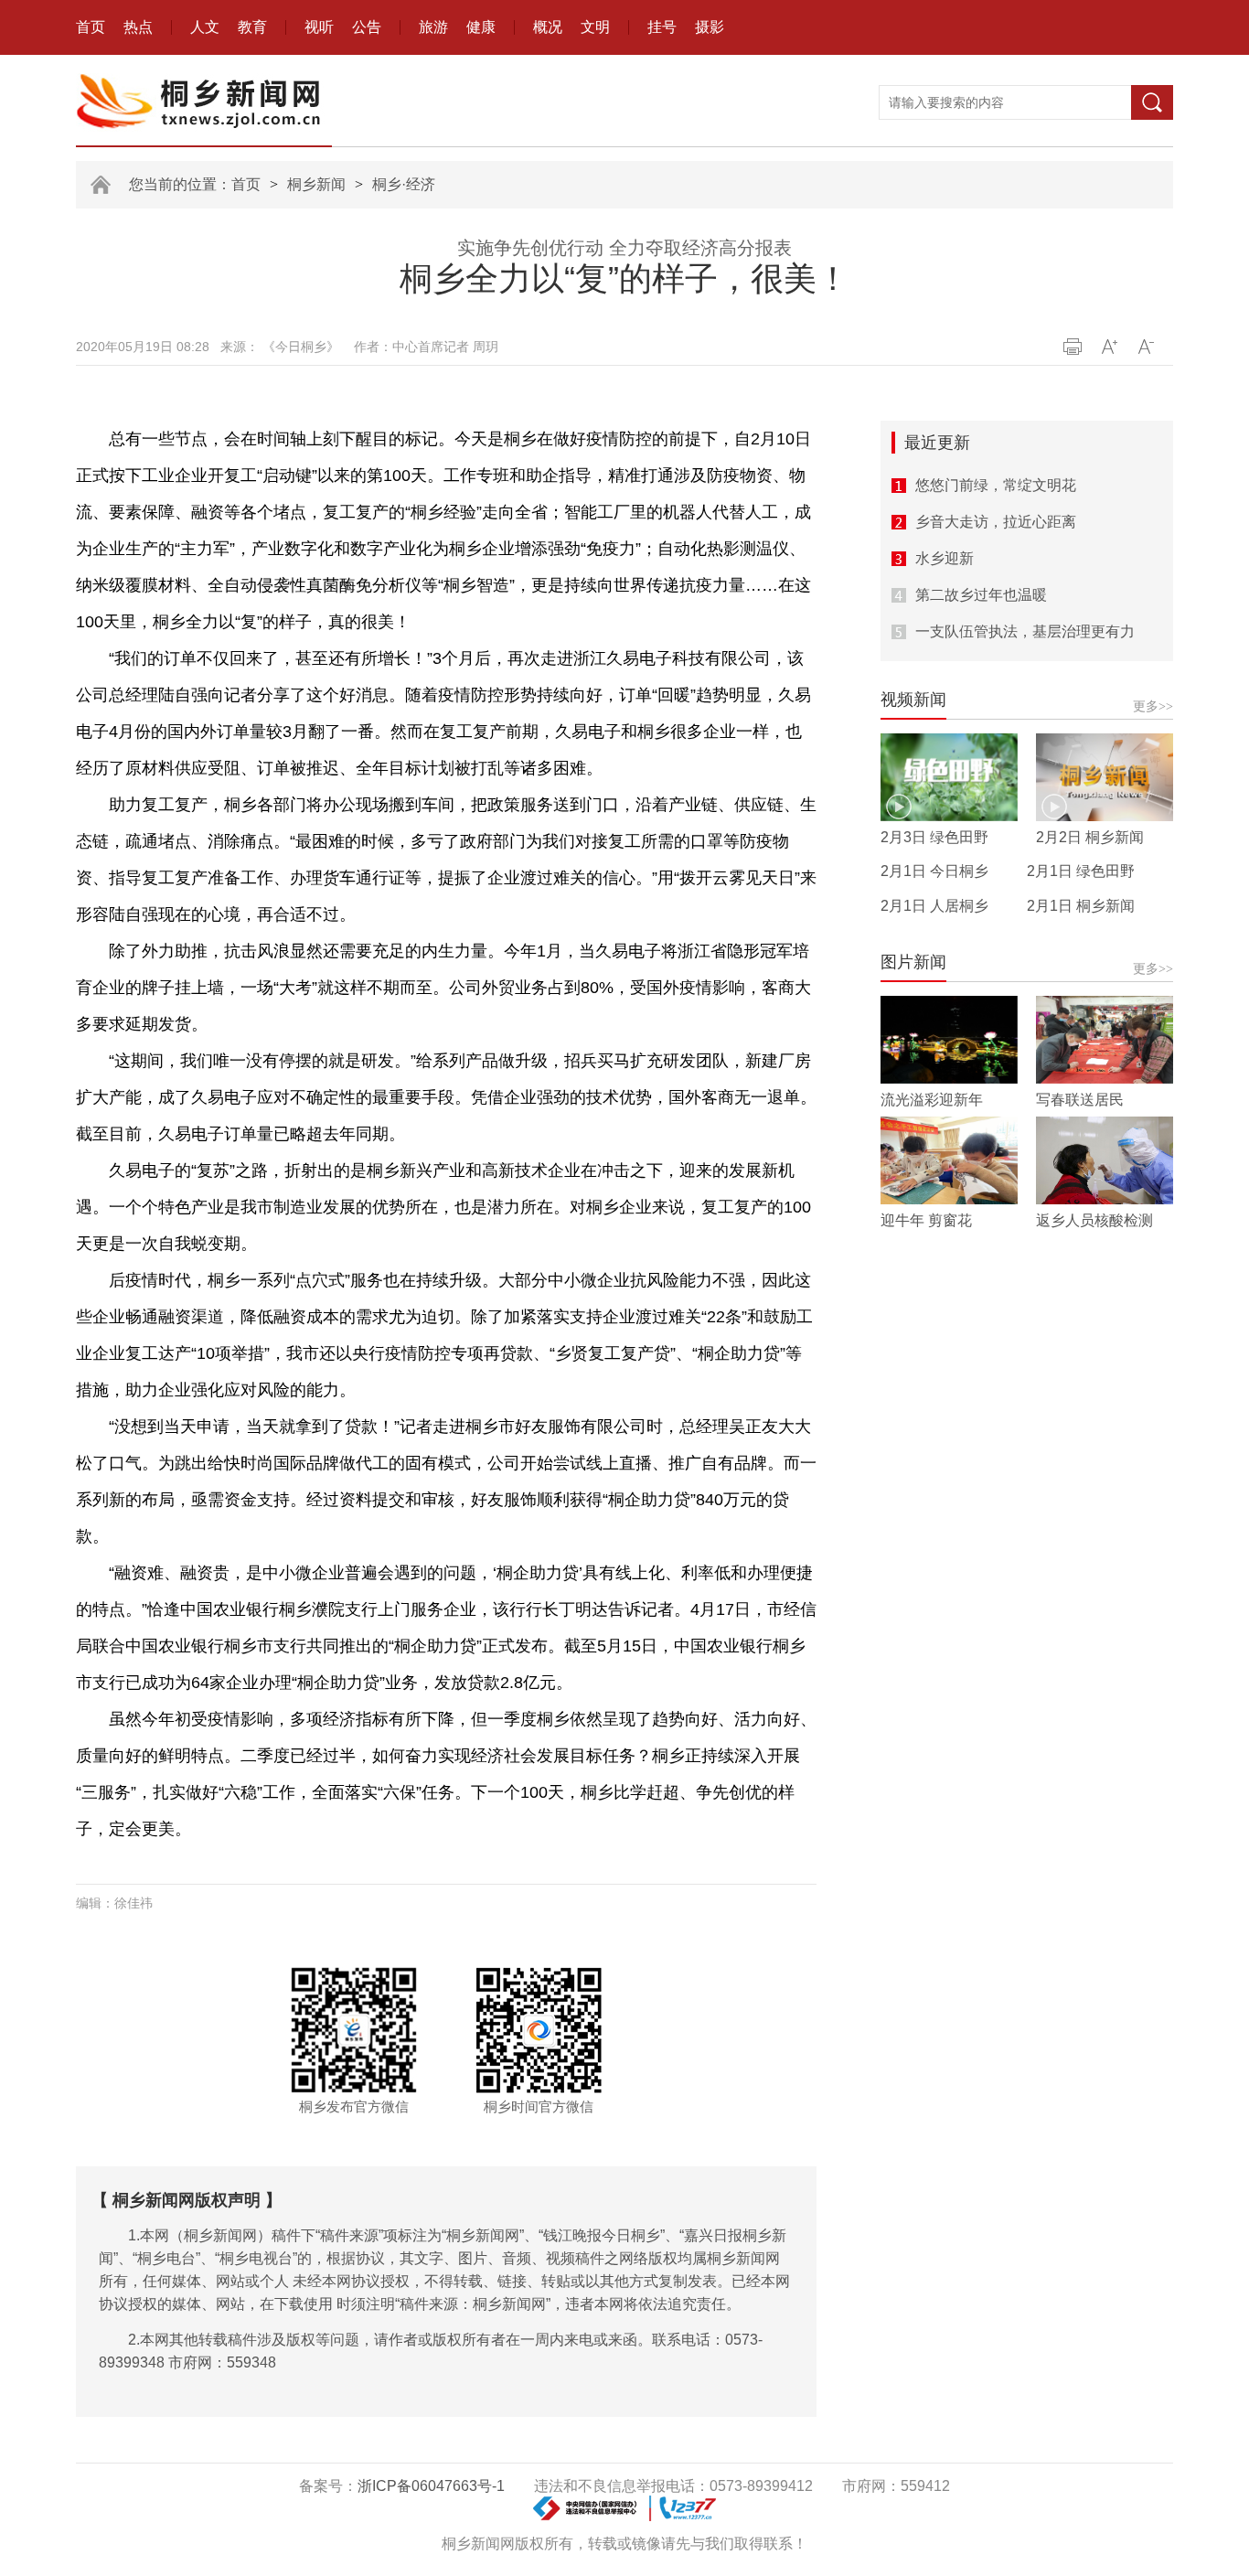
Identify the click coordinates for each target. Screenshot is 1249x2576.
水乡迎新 (945, 558)
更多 (1153, 706)
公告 (367, 27)
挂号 (662, 27)
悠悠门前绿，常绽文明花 (996, 485)
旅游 (433, 27)
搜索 (1152, 102)
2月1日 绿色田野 (1081, 871)
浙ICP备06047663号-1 (431, 2486)
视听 (319, 27)
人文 (205, 27)
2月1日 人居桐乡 (934, 906)
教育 (252, 27)
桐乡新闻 (316, 184)
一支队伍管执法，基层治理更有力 (1025, 631)
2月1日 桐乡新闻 (1081, 906)
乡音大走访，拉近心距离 (996, 522)
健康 (481, 27)
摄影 (710, 27)
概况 (548, 27)
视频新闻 (913, 700)
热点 (138, 27)
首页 (91, 27)
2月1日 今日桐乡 (934, 871)
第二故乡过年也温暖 (981, 595)
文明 (595, 27)
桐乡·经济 (404, 184)
